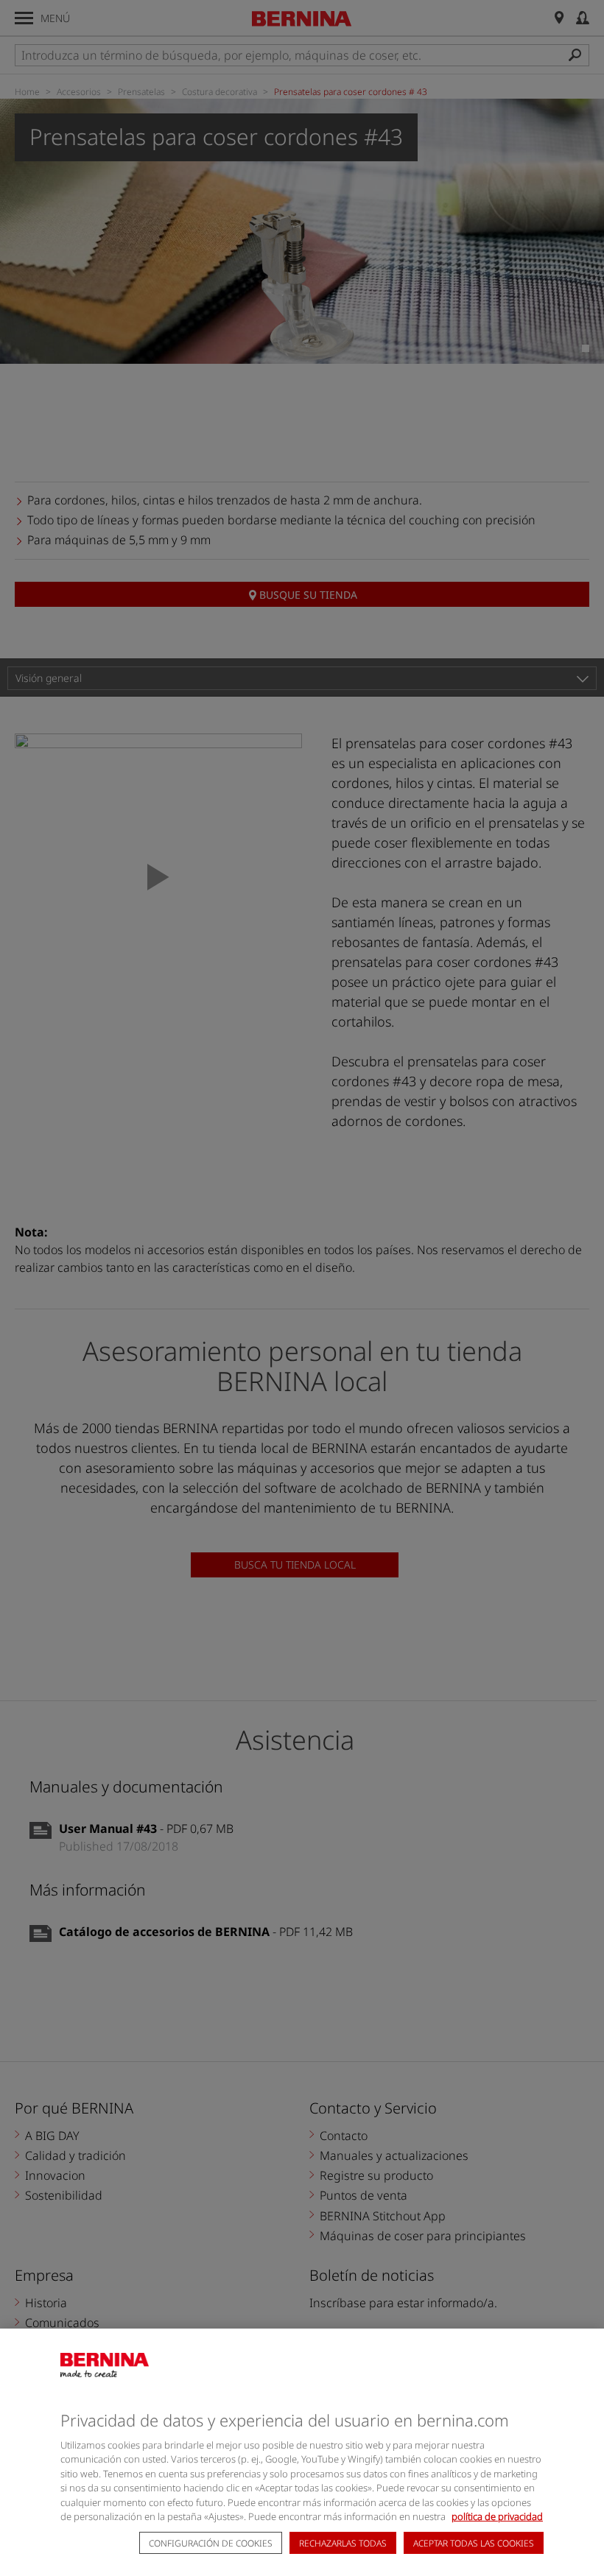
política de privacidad (497, 2516)
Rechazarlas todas (343, 2543)
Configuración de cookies (211, 2543)
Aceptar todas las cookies (474, 2543)
